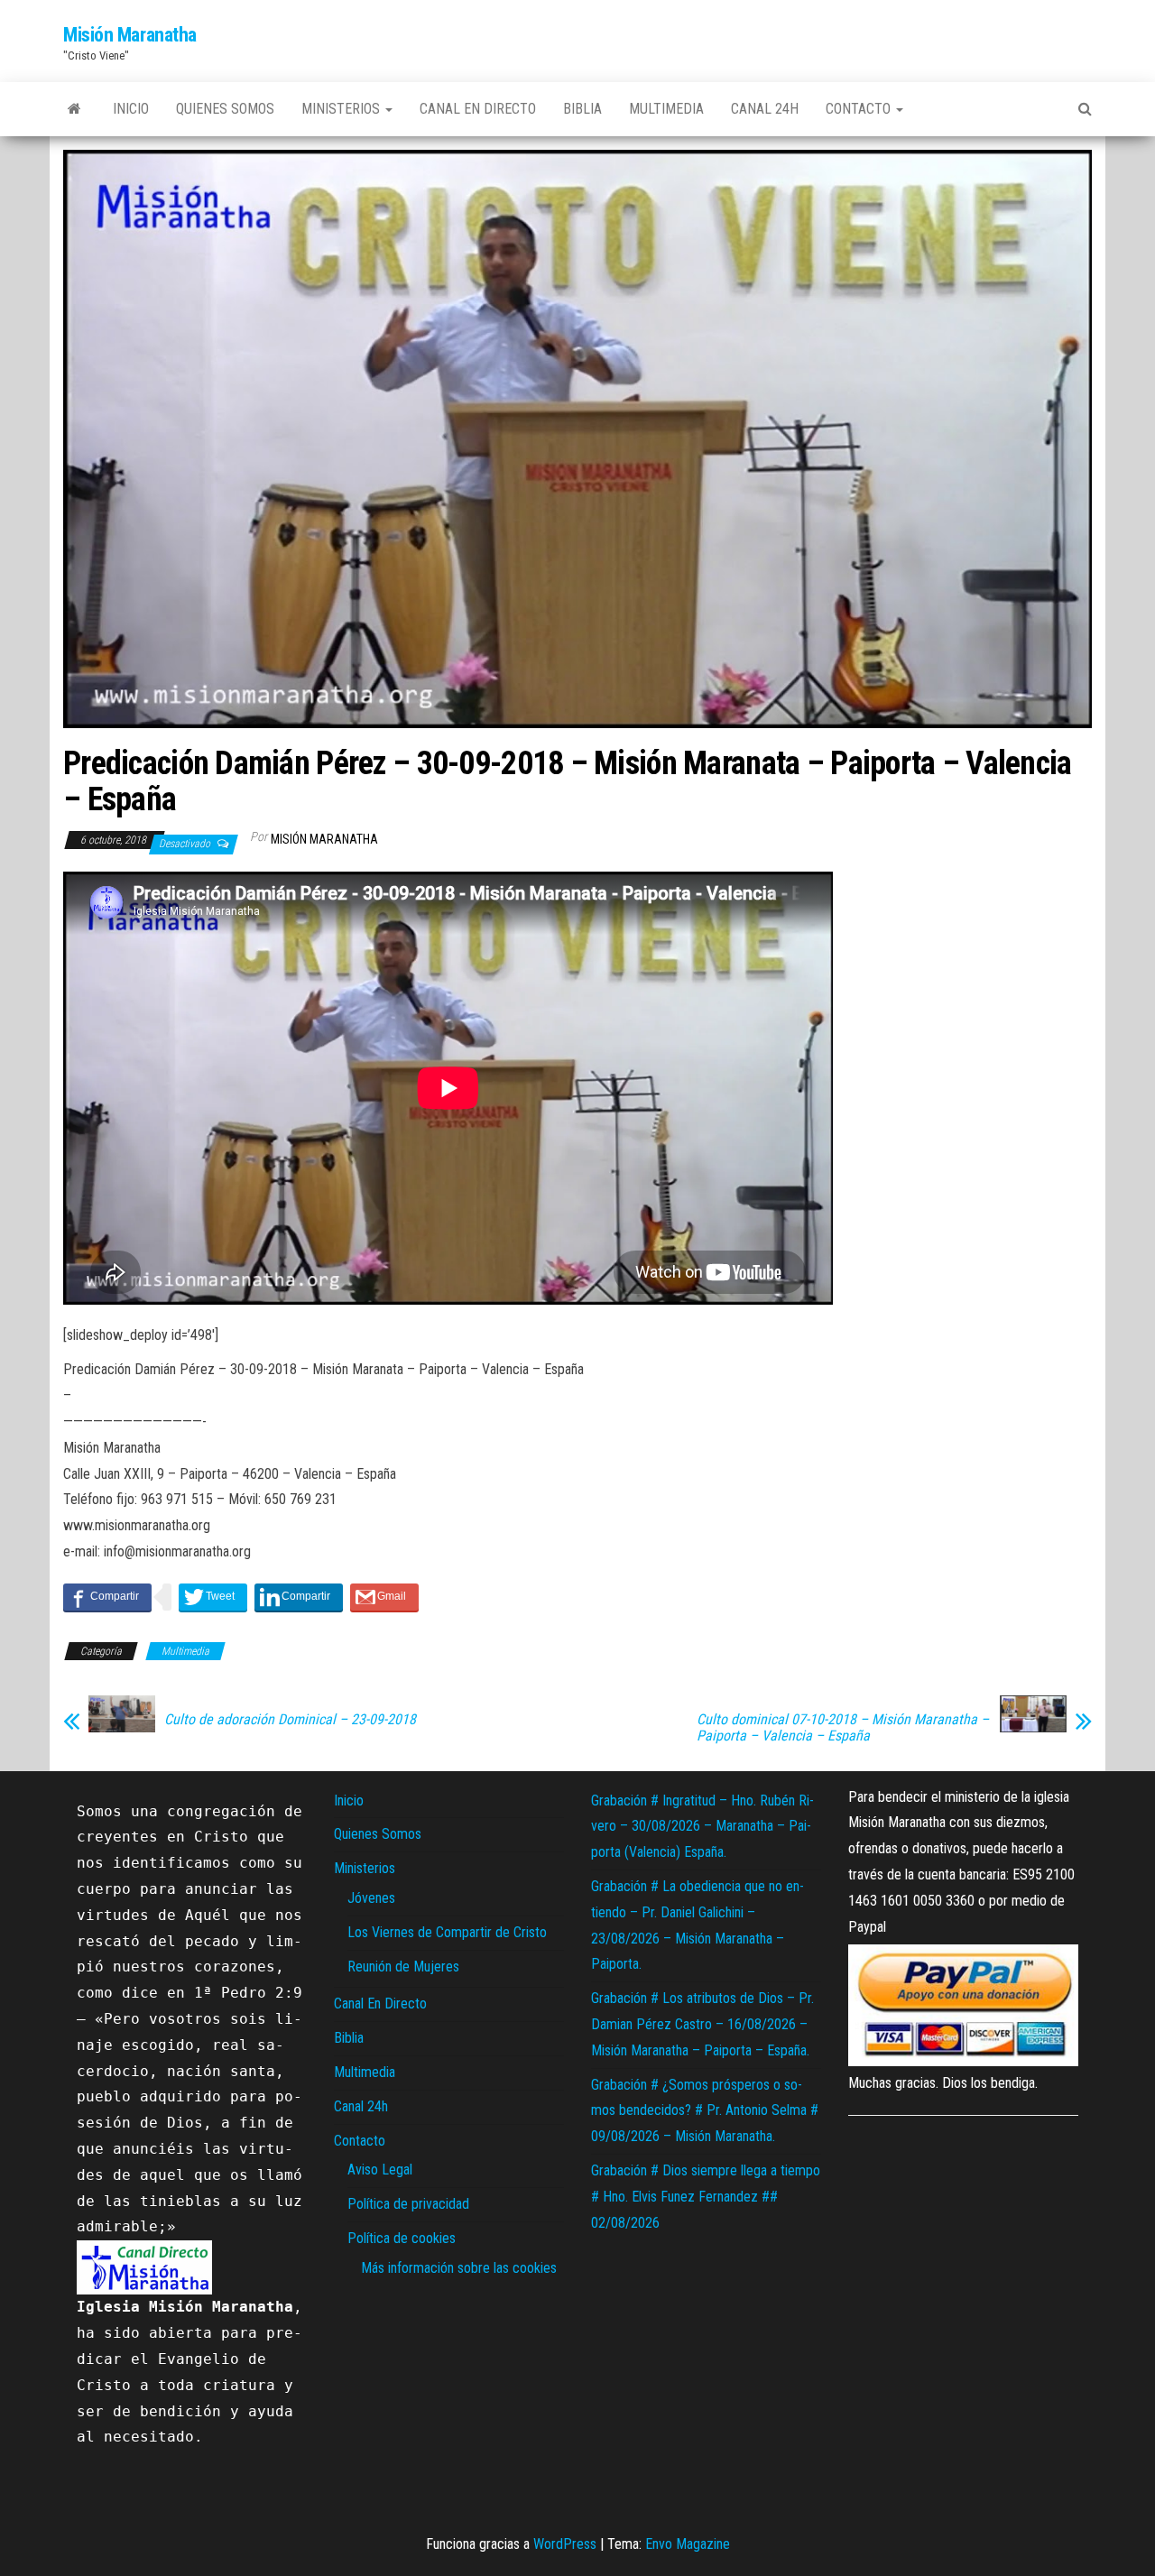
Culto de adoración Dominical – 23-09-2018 (290, 1720)
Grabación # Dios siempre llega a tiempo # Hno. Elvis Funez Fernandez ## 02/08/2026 (706, 2197)
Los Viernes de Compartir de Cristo (447, 1932)
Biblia (582, 109)
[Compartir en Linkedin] (299, 1597)
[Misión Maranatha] (74, 109)
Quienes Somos (225, 109)
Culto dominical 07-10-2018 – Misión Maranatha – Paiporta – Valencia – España (843, 1728)
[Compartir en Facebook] (107, 1597)
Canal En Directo (478, 109)
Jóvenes (371, 1898)
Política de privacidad (408, 2204)
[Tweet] (213, 1597)
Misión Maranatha (130, 35)
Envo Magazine (688, 2544)
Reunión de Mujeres (403, 1967)
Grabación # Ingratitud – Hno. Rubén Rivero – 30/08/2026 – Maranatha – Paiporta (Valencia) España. (702, 1827)
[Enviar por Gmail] (384, 1597)
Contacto (860, 109)
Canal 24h (765, 109)
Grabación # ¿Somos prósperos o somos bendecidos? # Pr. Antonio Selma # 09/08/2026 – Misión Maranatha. (705, 2111)
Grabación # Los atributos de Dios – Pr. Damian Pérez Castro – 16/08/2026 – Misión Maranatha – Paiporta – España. (702, 2024)
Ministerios (342, 109)
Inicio (131, 109)
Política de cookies (402, 2238)
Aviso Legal (380, 2170)
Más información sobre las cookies (459, 2268)
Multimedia (666, 109)
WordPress (565, 2544)
